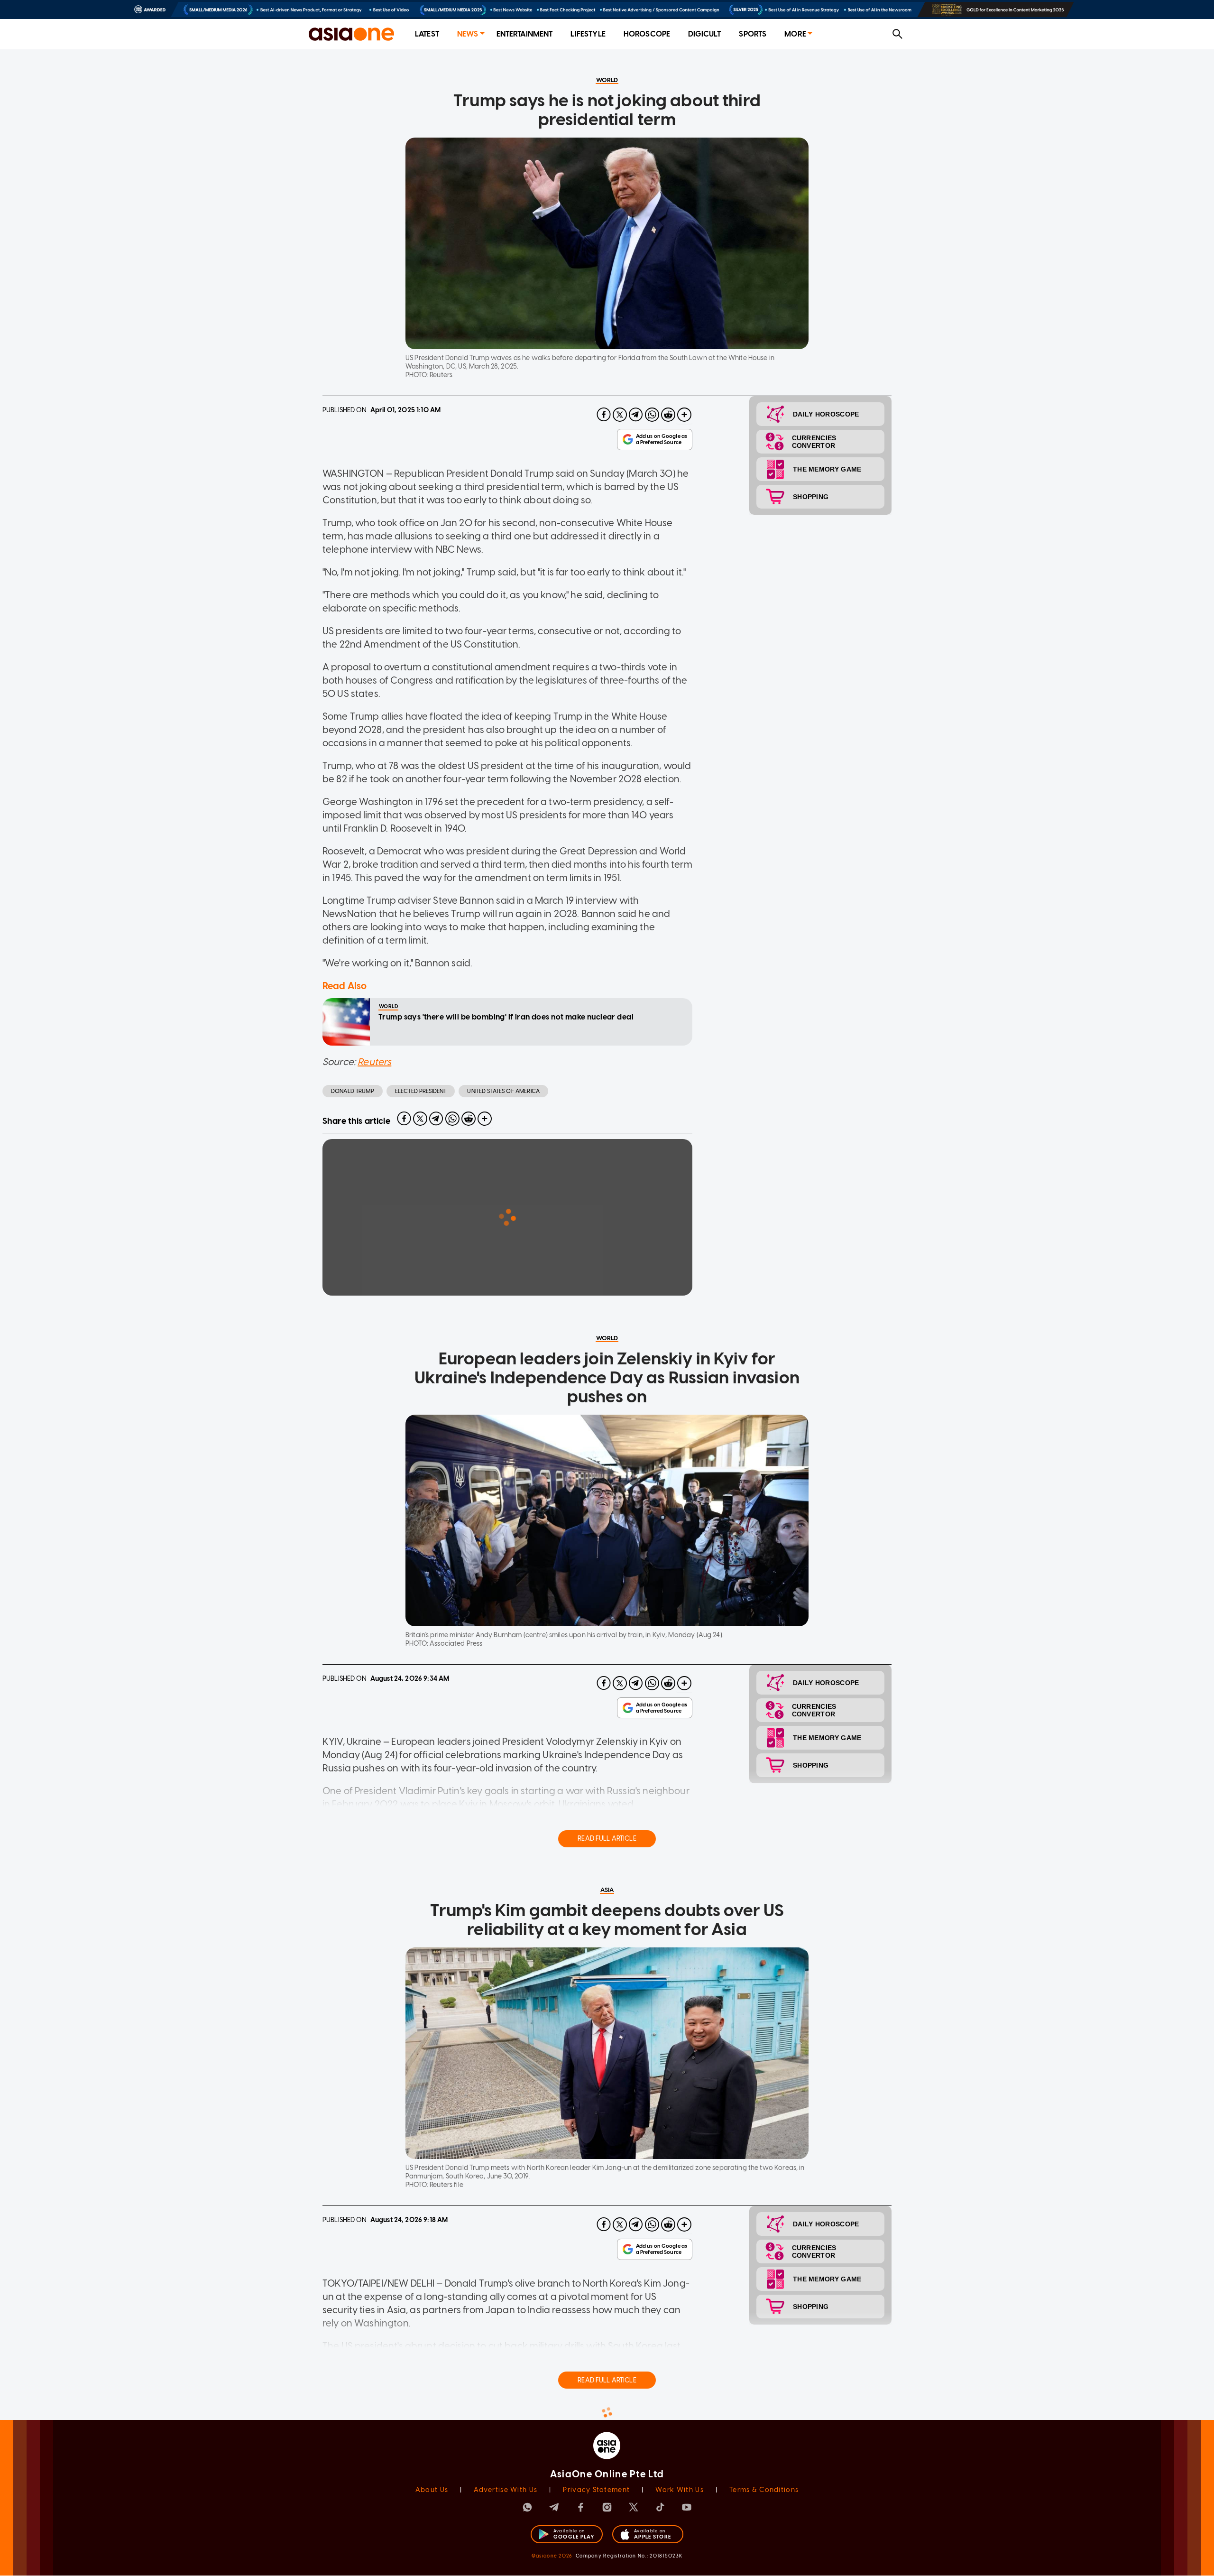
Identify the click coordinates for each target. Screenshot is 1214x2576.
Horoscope (647, 34)
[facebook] (604, 415)
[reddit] (668, 415)
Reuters (374, 1062)
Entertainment (525, 34)
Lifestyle (588, 34)
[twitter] (620, 415)
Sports (753, 34)
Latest (427, 34)
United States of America (503, 1091)
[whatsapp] (652, 415)
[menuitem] (427, 34)
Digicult (704, 34)
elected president (421, 1091)
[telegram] (636, 415)
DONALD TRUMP (353, 1091)
